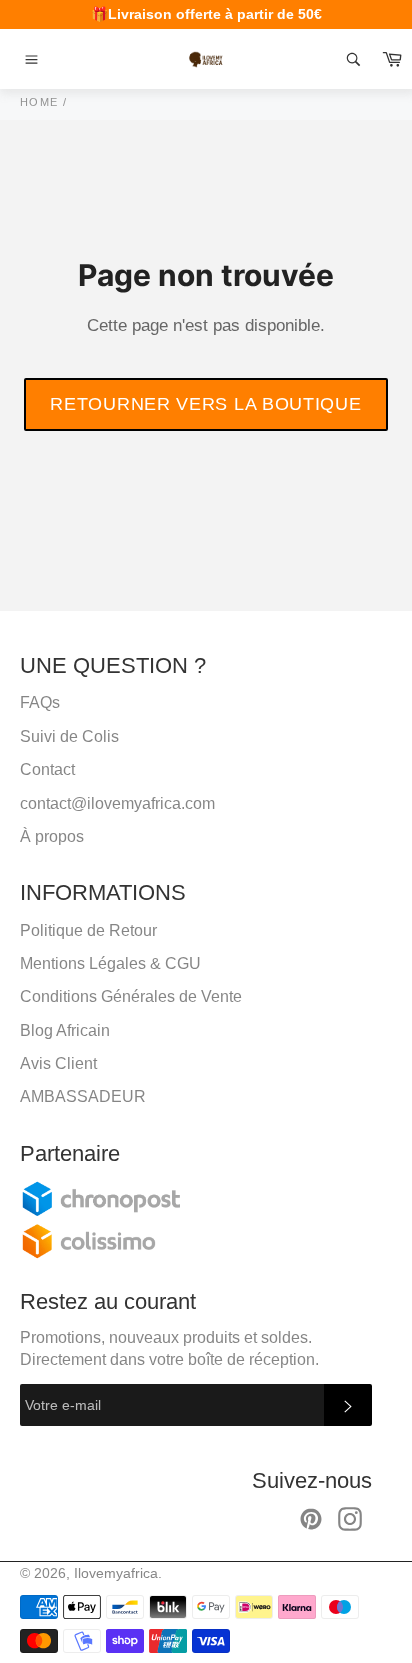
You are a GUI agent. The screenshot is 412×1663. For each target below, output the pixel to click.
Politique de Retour (88, 930)
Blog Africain (65, 1030)
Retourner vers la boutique (205, 404)
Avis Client (58, 1063)
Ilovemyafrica (116, 1573)
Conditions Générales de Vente (131, 996)
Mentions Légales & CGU (110, 963)
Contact (47, 769)
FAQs (40, 702)
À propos (52, 836)
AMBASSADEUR (83, 1096)
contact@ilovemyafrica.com (117, 803)
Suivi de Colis (69, 736)
